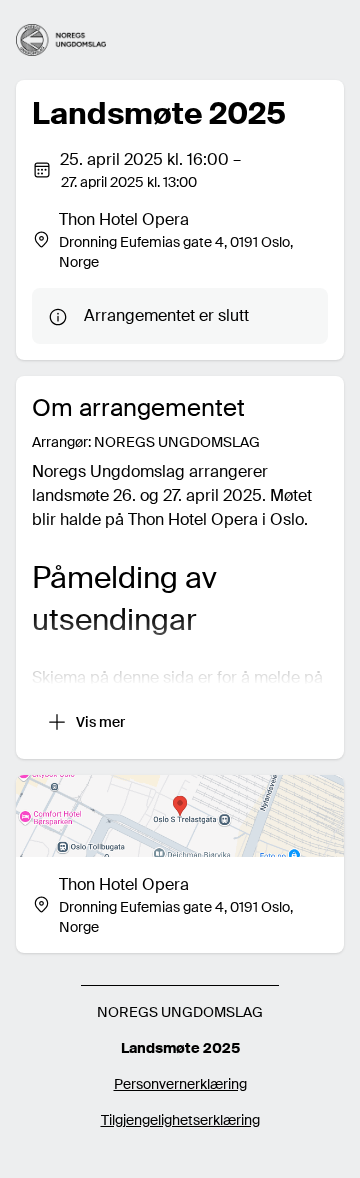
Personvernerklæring (180, 1084)
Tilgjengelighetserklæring (180, 1120)
